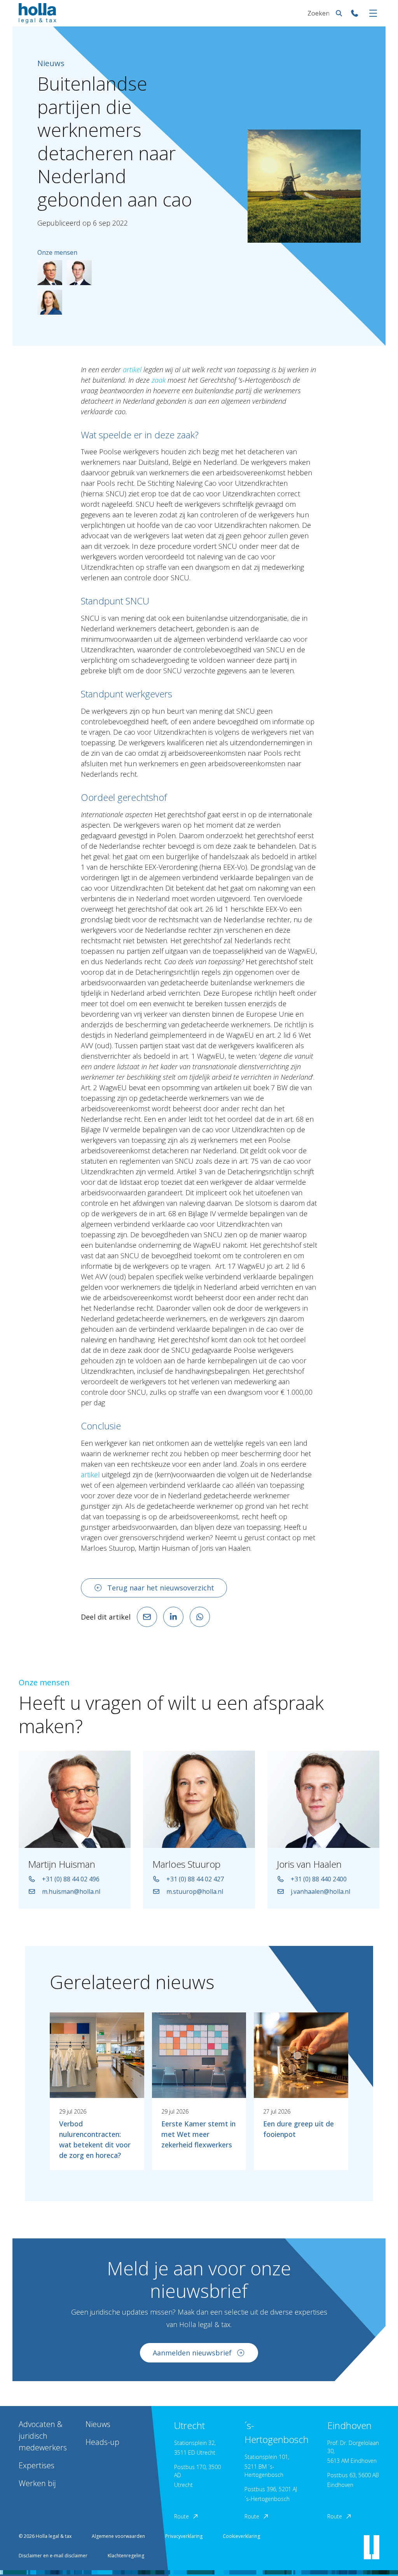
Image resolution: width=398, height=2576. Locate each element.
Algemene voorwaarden (118, 2536)
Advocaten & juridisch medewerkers (43, 2436)
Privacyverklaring (184, 2536)
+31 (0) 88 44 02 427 (195, 1879)
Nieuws (98, 2424)
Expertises (37, 2465)
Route (182, 2516)
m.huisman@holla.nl (71, 1891)
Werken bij (37, 2483)
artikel (90, 1475)
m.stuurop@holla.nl (195, 1891)
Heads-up (102, 2442)
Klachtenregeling (126, 2556)
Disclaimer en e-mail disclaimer (53, 2556)
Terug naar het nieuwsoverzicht (161, 1588)
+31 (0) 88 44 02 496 (71, 1879)
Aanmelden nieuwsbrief (192, 2353)
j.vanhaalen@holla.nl (320, 1891)
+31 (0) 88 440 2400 (319, 1879)
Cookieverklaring (241, 2536)
